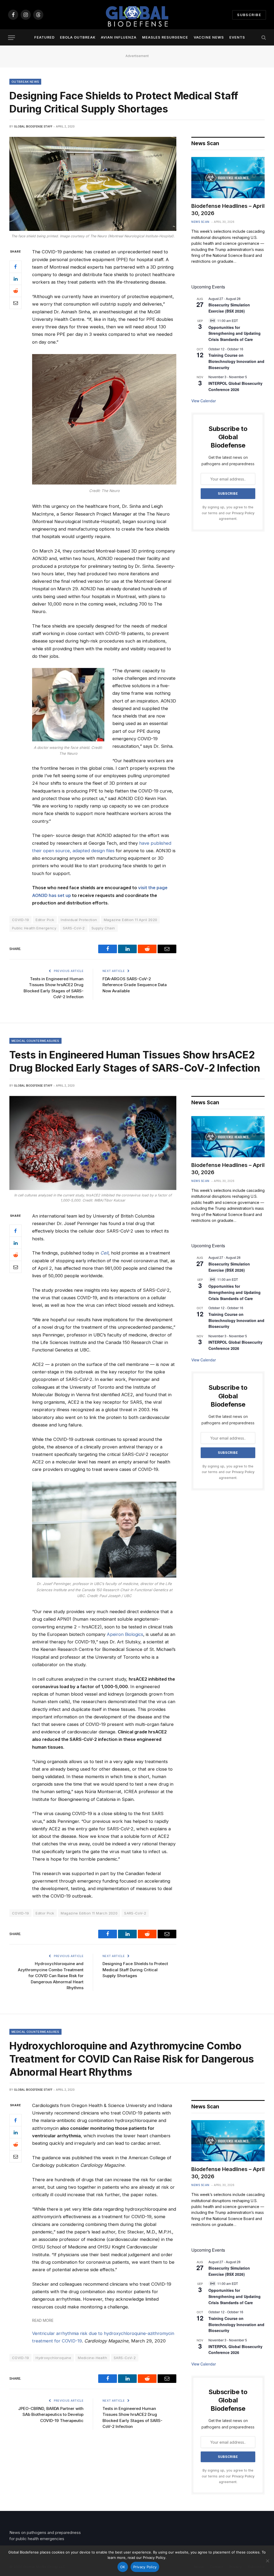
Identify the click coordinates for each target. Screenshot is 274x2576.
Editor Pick (45, 920)
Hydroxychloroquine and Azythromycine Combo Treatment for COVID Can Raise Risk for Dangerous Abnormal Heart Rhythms (51, 1976)
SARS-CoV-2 (74, 928)
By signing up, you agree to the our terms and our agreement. (228, 513)
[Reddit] (16, 291)
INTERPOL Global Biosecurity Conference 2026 (235, 1345)
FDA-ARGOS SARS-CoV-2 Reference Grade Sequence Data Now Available (135, 985)
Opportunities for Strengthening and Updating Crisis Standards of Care (235, 333)
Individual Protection (79, 920)
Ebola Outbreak (78, 37)
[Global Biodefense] (137, 15)
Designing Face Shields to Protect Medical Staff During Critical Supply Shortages (135, 1970)
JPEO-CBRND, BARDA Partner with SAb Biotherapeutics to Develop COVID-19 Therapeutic (51, 2414)
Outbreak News (25, 82)
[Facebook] (16, 267)
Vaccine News (209, 37)
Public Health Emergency (34, 928)
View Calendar (204, 401)
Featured (44, 37)
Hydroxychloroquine (53, 2358)
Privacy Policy (243, 513)
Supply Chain (103, 928)
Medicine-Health (92, 2358)
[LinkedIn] (16, 279)
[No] (267, 2561)
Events (237, 37)
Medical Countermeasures (35, 1041)
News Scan (200, 222)
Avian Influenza (119, 37)
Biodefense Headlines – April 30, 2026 (228, 210)
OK (123, 2567)
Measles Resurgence (165, 37)
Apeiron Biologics (125, 1634)
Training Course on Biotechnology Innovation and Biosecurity (236, 361)
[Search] (263, 38)
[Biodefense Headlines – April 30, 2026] (228, 178)
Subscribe (249, 15)
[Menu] (12, 38)
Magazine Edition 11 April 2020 (131, 920)
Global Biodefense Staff (33, 126)
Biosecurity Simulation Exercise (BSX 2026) (229, 308)
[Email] (16, 303)
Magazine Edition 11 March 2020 (89, 1913)
